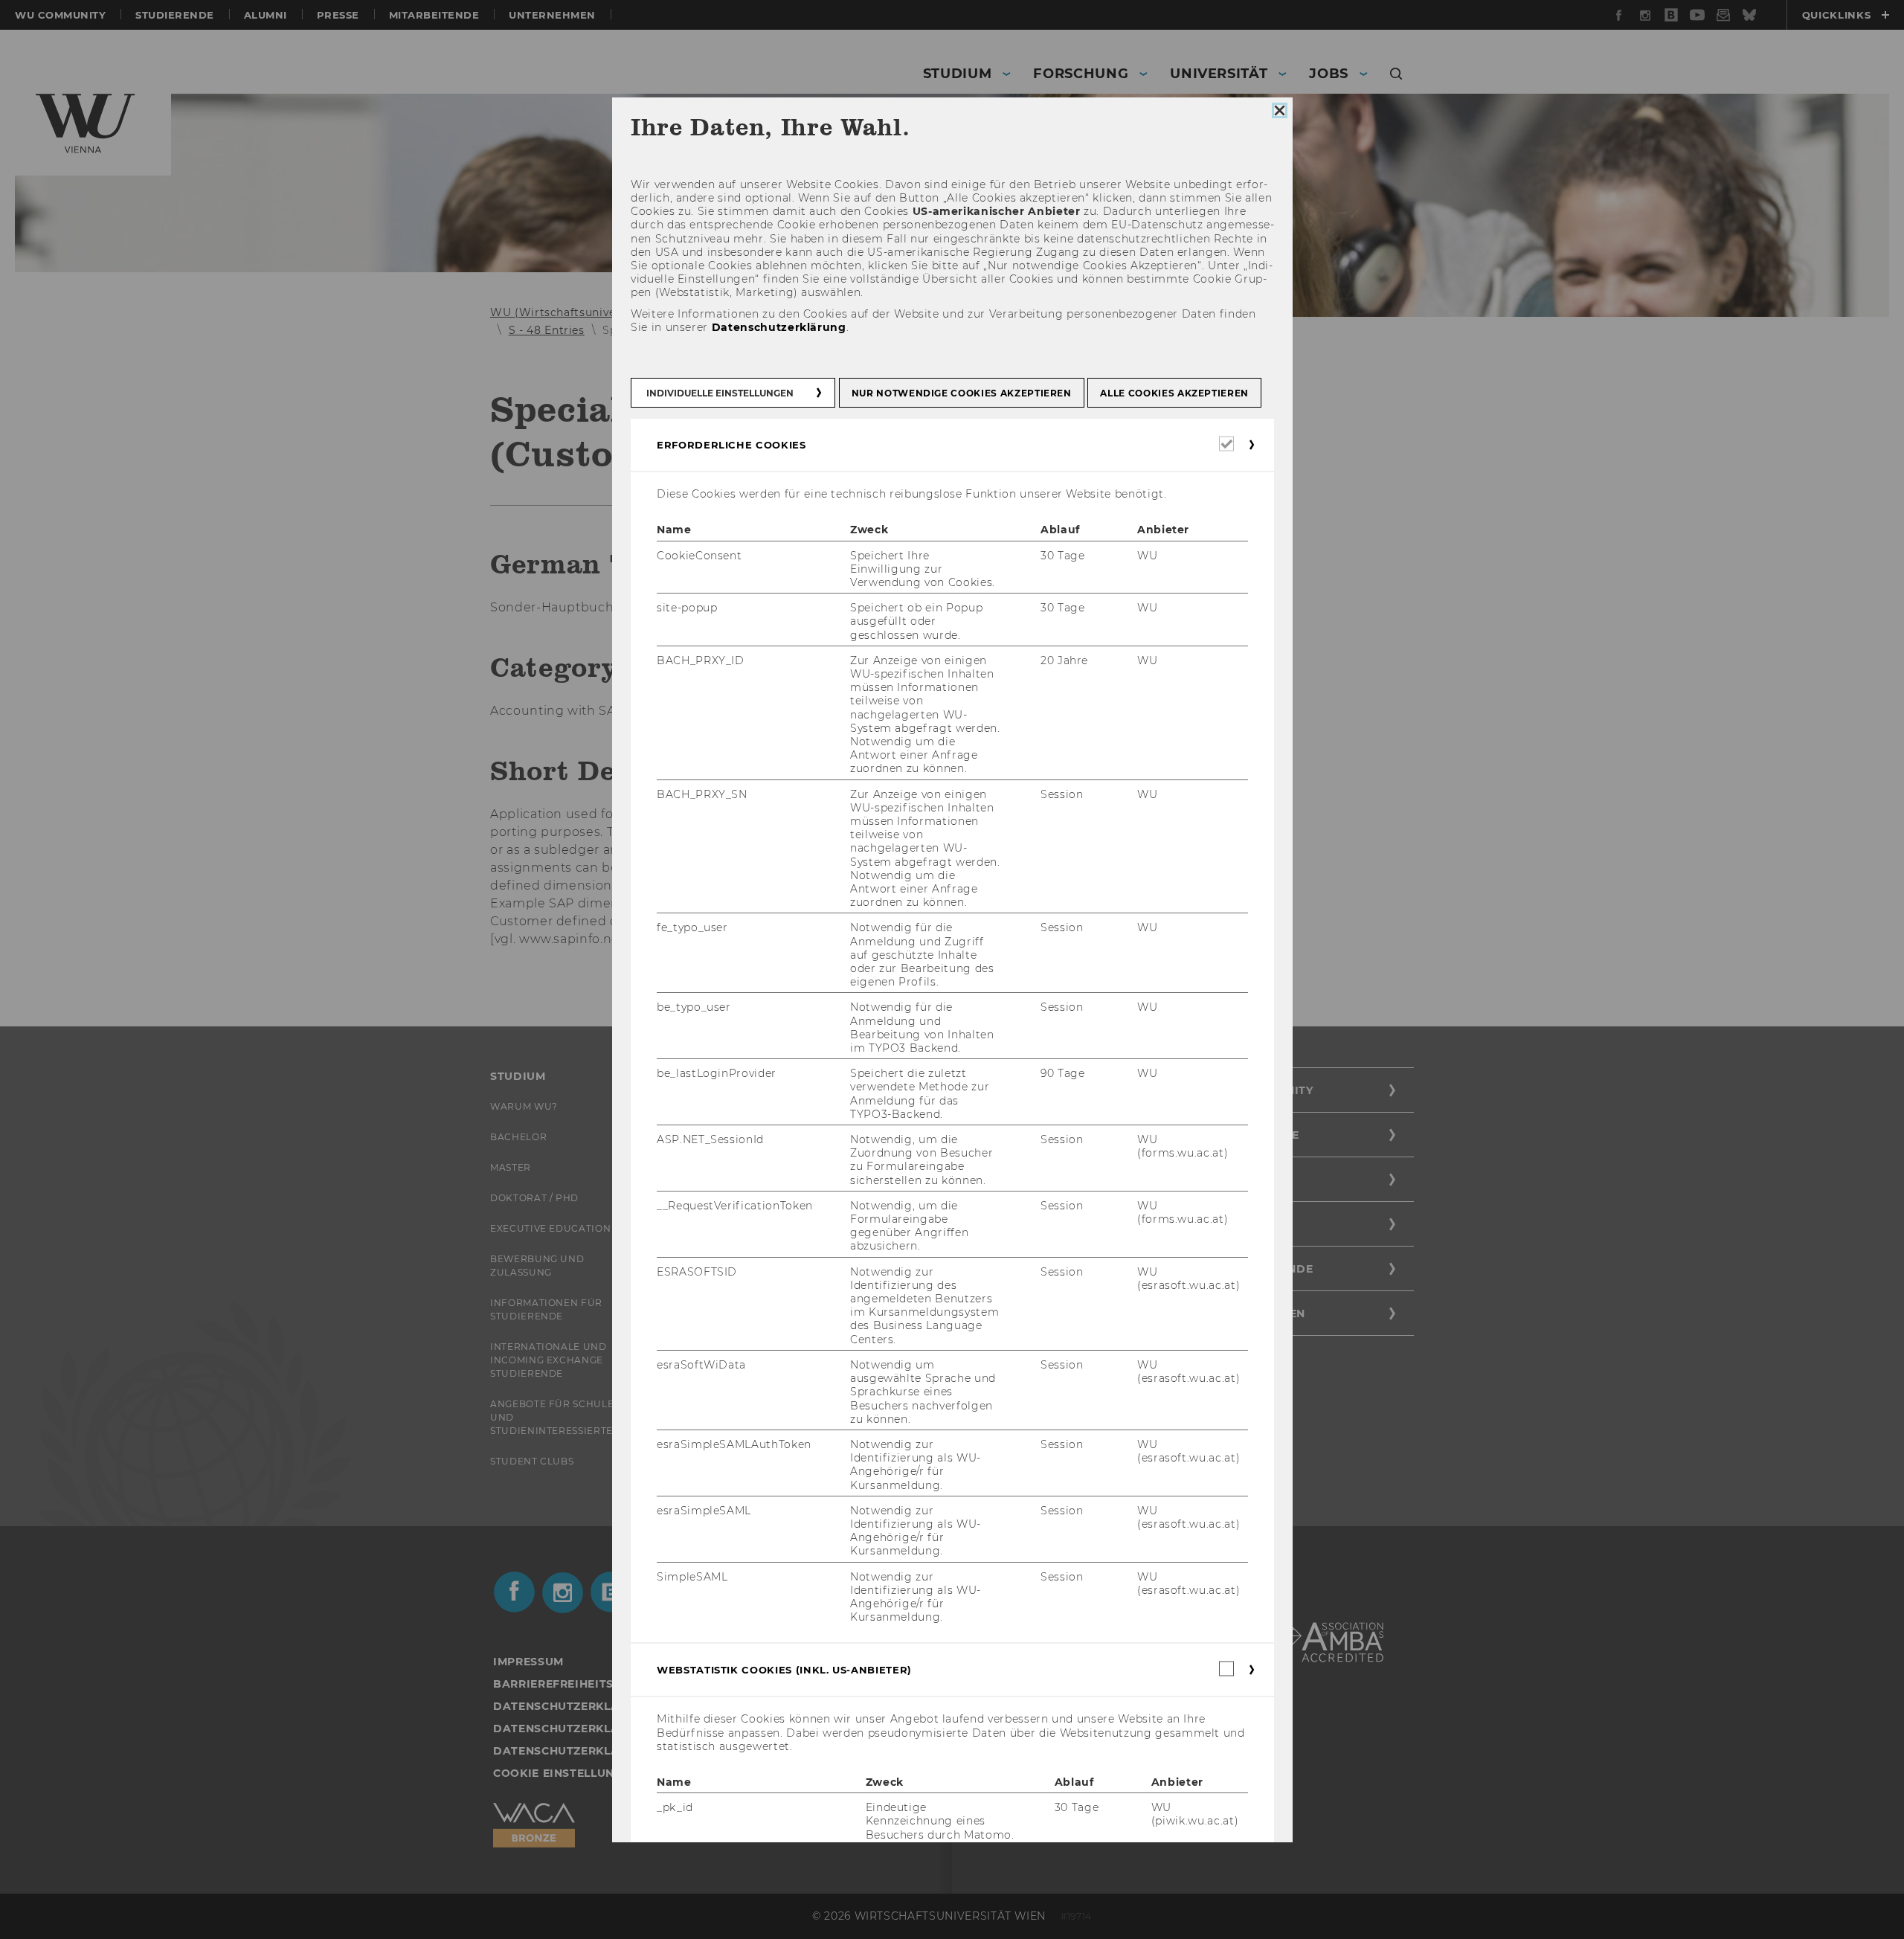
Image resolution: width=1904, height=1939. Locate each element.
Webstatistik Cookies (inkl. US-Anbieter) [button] (784, 1670)
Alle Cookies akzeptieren (1174, 393)
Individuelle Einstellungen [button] (720, 393)
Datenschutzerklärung (778, 327)
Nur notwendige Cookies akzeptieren (961, 393)
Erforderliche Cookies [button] (731, 445)
